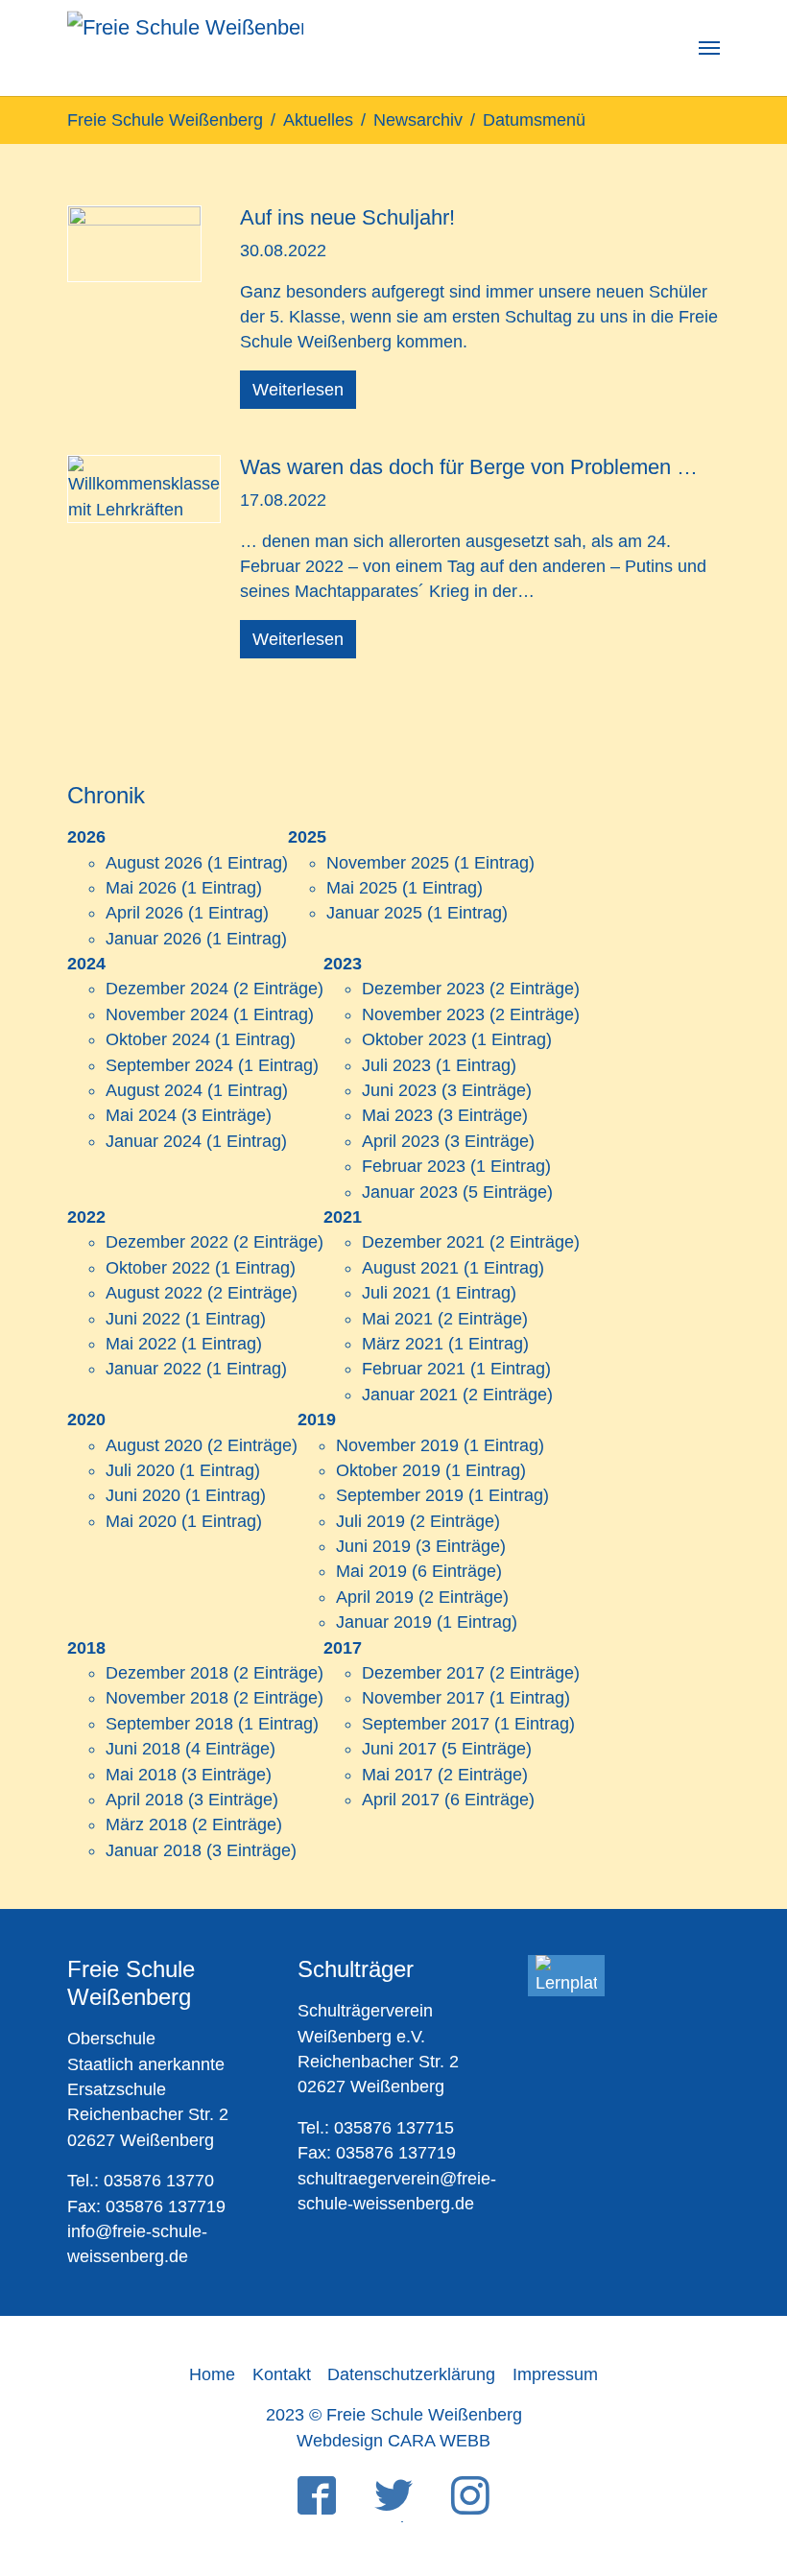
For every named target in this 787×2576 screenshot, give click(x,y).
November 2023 (423, 1014)
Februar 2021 (414, 1369)
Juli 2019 (370, 1521)
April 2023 (401, 1141)
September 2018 (169, 1724)
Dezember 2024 (167, 989)
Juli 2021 (396, 1293)
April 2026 (144, 913)
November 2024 (167, 1014)
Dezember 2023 (423, 989)
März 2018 (146, 1825)
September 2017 (426, 1724)
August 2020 (154, 1445)
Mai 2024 (141, 1115)
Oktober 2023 (414, 1039)
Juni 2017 (399, 1749)
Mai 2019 (371, 1571)
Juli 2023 (396, 1065)
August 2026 (154, 863)
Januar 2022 (154, 1369)
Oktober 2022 (158, 1268)
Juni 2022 (143, 1319)
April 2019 (375, 1597)
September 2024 (169, 1065)
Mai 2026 (141, 888)
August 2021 (410, 1268)
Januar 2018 (154, 1850)
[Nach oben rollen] (742, 2464)
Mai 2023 (397, 1115)
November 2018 (167, 1698)
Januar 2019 (384, 1622)
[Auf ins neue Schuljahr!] (134, 243)
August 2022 (154, 1293)
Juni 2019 (373, 1546)
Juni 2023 (399, 1090)
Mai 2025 (362, 888)
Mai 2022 (141, 1344)
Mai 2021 (397, 1319)
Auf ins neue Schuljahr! (347, 217)
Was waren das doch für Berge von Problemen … (469, 467)
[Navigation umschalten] (709, 48)
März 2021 (403, 1344)
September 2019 (400, 1495)
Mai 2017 (397, 1775)
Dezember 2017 (423, 1673)
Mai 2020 (141, 1521)
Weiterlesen (298, 390)
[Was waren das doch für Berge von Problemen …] (144, 488)
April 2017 (401, 1800)
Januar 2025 (374, 913)
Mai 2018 (141, 1775)
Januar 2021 (410, 1395)
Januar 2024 (154, 1141)
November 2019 (397, 1445)
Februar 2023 (414, 1166)
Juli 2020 (140, 1470)
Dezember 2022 (167, 1242)
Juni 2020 (143, 1495)
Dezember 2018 (167, 1673)
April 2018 (144, 1800)
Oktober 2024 (158, 1039)
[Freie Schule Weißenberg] (185, 48)
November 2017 (423, 1698)
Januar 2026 (154, 939)
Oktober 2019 (388, 1470)
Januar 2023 (410, 1192)
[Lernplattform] (566, 1975)
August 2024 (154, 1090)
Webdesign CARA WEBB (393, 2441)
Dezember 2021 (423, 1242)
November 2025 (388, 863)
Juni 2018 (143, 1749)
